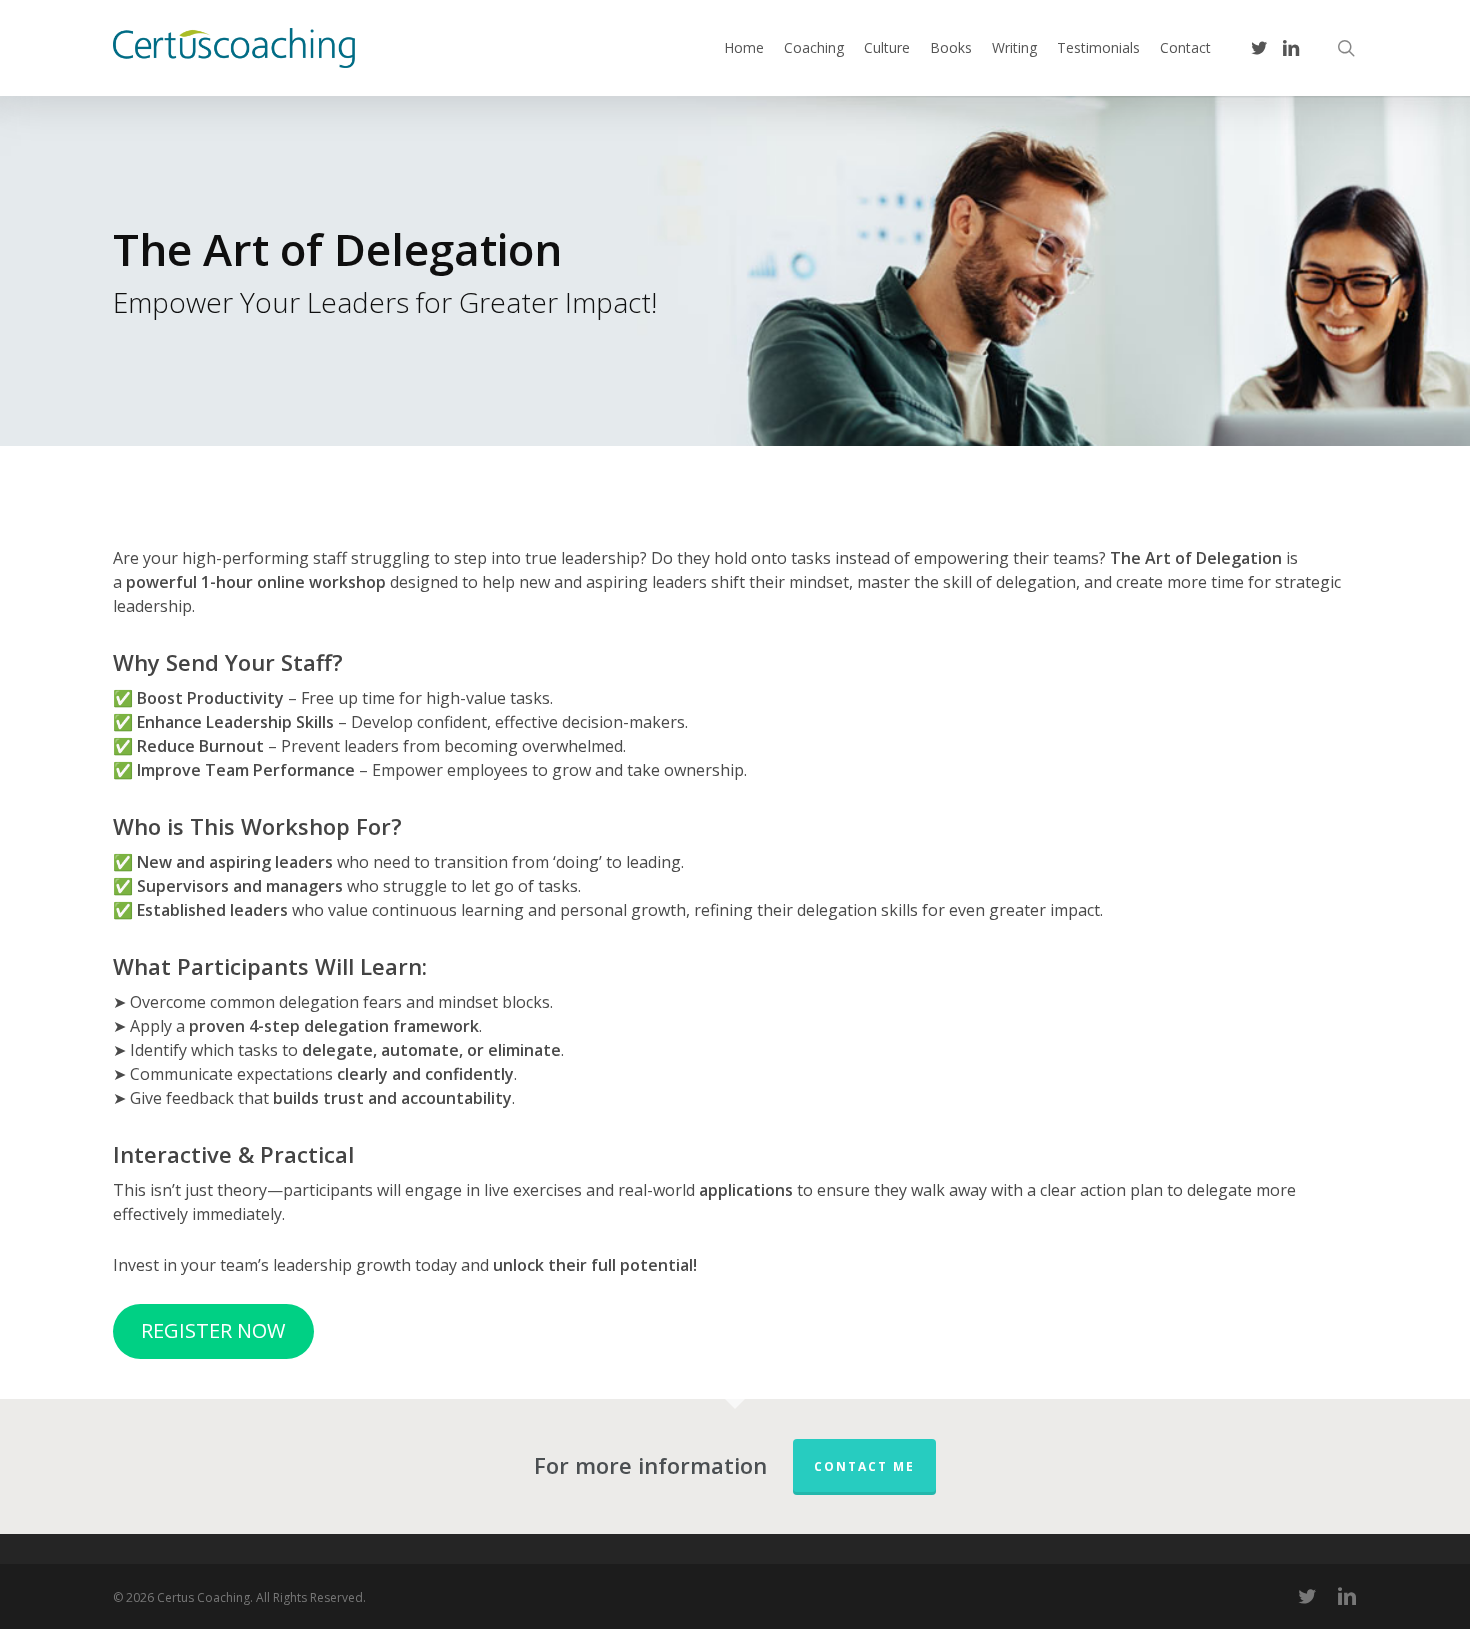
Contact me (864, 1466)
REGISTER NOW (213, 1330)
